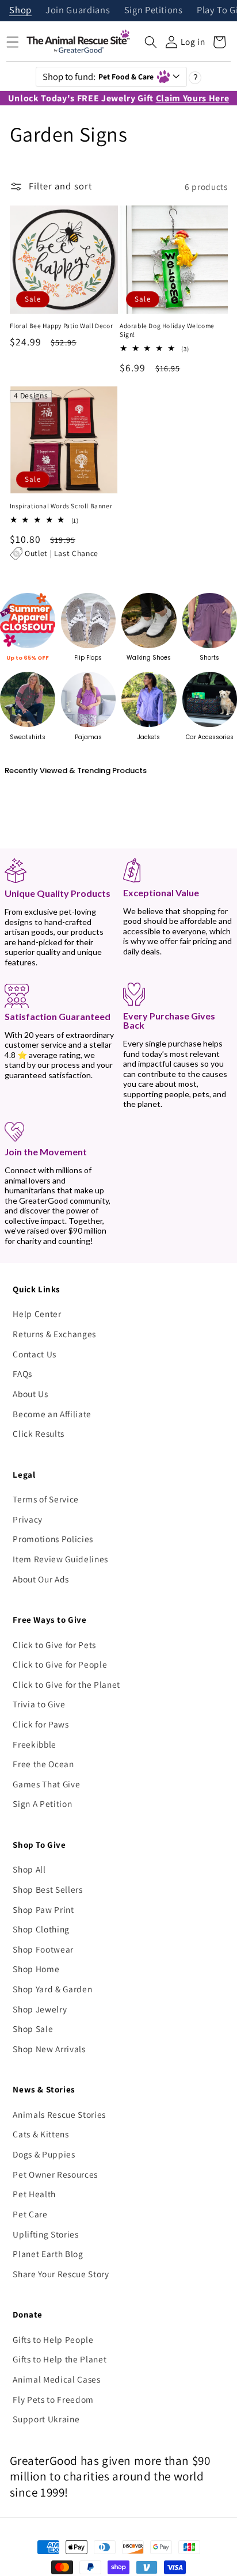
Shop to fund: (98, 77)
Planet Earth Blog (48, 2254)
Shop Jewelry (40, 2009)
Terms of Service (46, 1499)
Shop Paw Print (43, 1909)
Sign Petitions (154, 11)
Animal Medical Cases (56, 2379)
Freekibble (35, 1744)
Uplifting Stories (45, 2234)
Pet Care (30, 2214)
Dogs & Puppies (44, 2154)
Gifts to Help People (53, 2339)
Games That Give (46, 1784)
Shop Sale (33, 2029)
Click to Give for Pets (54, 1645)
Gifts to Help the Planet (60, 2359)
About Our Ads (41, 1579)
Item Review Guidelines (60, 1559)
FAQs (22, 1373)
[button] (151, 42)
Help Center (37, 1314)
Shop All (29, 1869)
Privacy (28, 1519)
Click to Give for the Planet (66, 1684)
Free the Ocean (43, 1764)
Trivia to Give (39, 1704)
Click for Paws (41, 1724)
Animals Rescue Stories (59, 2114)
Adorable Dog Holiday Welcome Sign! (167, 330)
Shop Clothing (41, 1929)
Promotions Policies (53, 1539)
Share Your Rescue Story (61, 2274)
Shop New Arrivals (49, 2049)
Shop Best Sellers (47, 1889)
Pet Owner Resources (55, 2174)
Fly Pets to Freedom (53, 2399)
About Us (30, 1394)
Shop (20, 11)
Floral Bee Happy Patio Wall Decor (62, 326)
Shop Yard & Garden (52, 1989)
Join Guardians (78, 11)
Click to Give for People (60, 1664)
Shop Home (36, 1969)
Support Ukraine (46, 2419)
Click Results (39, 1433)
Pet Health (34, 2194)
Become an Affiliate (52, 1414)
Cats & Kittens (41, 2134)
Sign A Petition (42, 1803)
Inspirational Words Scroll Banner (61, 506)
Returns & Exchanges (54, 1334)
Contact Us (35, 1354)
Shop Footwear (43, 1949)
